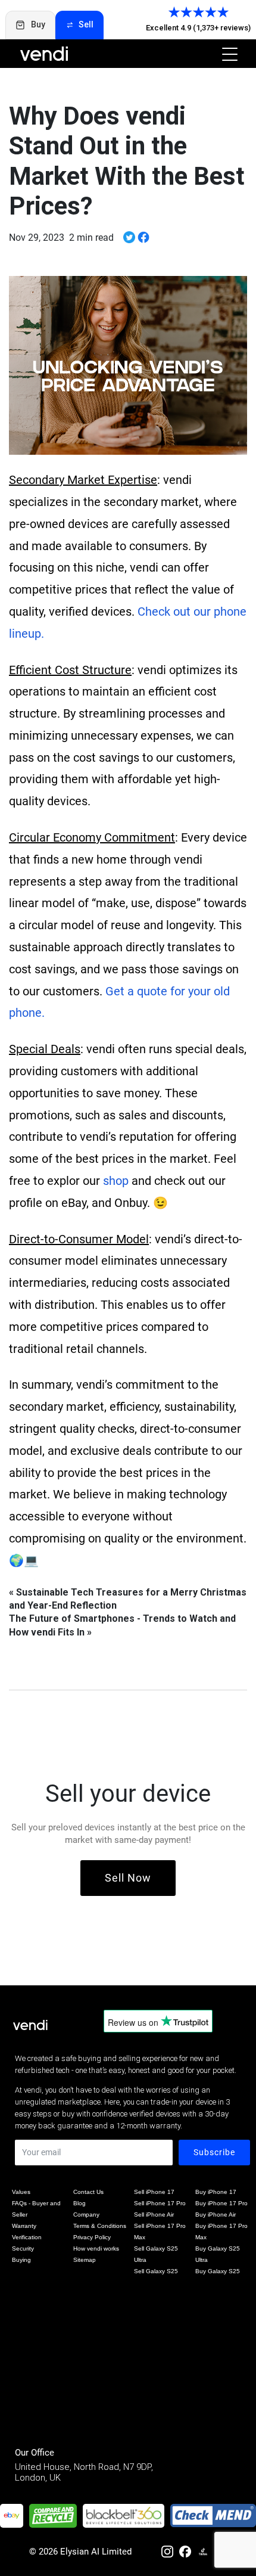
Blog (79, 2203)
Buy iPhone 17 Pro (221, 2203)
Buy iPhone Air (216, 2215)
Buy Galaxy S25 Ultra (218, 2254)
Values (21, 2192)
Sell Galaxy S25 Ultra (156, 2254)
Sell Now (128, 1878)
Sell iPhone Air (154, 2215)
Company (86, 2215)
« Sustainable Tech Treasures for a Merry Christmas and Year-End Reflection (128, 1599)
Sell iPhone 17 (154, 2192)
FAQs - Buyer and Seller (36, 2209)
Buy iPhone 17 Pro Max (221, 2232)
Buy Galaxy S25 (218, 2271)
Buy (38, 24)
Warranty (24, 2226)
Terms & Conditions (100, 2226)
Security (23, 2248)
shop (116, 1181)
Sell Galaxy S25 (156, 2271)
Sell (86, 24)
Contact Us (88, 2192)
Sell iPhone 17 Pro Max (160, 2232)
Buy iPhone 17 (216, 2192)
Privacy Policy (92, 2237)
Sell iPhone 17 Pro (160, 2203)
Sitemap (85, 2260)
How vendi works (96, 2248)
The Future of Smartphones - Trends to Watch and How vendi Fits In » (122, 1625)
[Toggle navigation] (226, 54)
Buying (21, 2260)
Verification (27, 2237)
